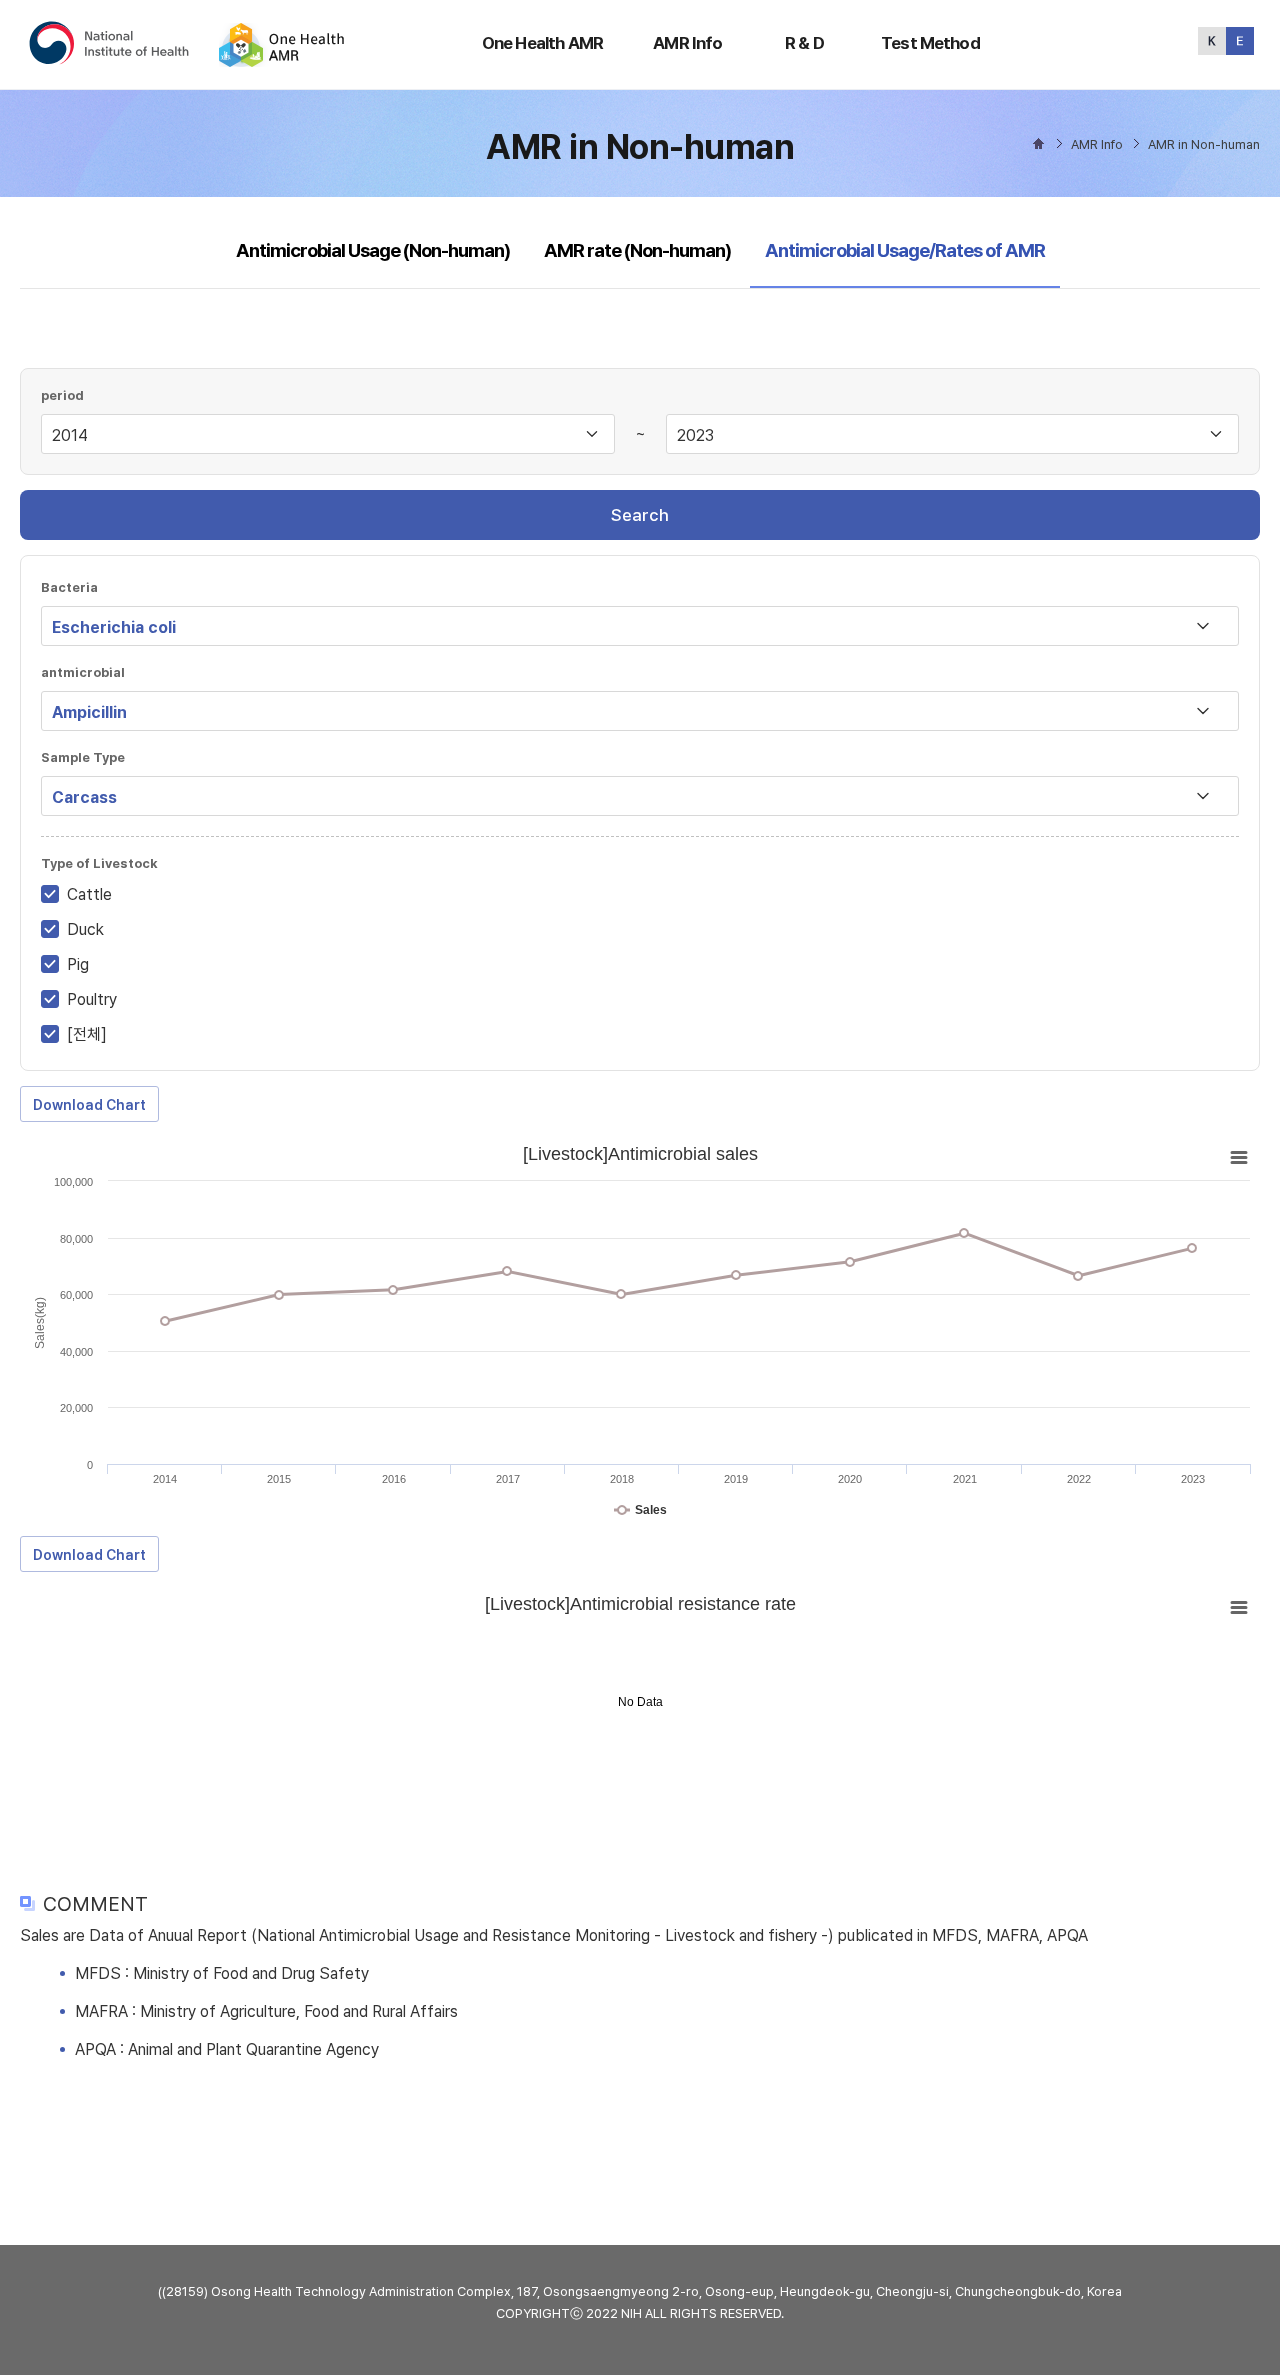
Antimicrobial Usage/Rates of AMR (904, 250)
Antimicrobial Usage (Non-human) (373, 250)
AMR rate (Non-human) (637, 250)
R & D (804, 43)
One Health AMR (542, 43)
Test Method (930, 43)
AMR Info (687, 43)
